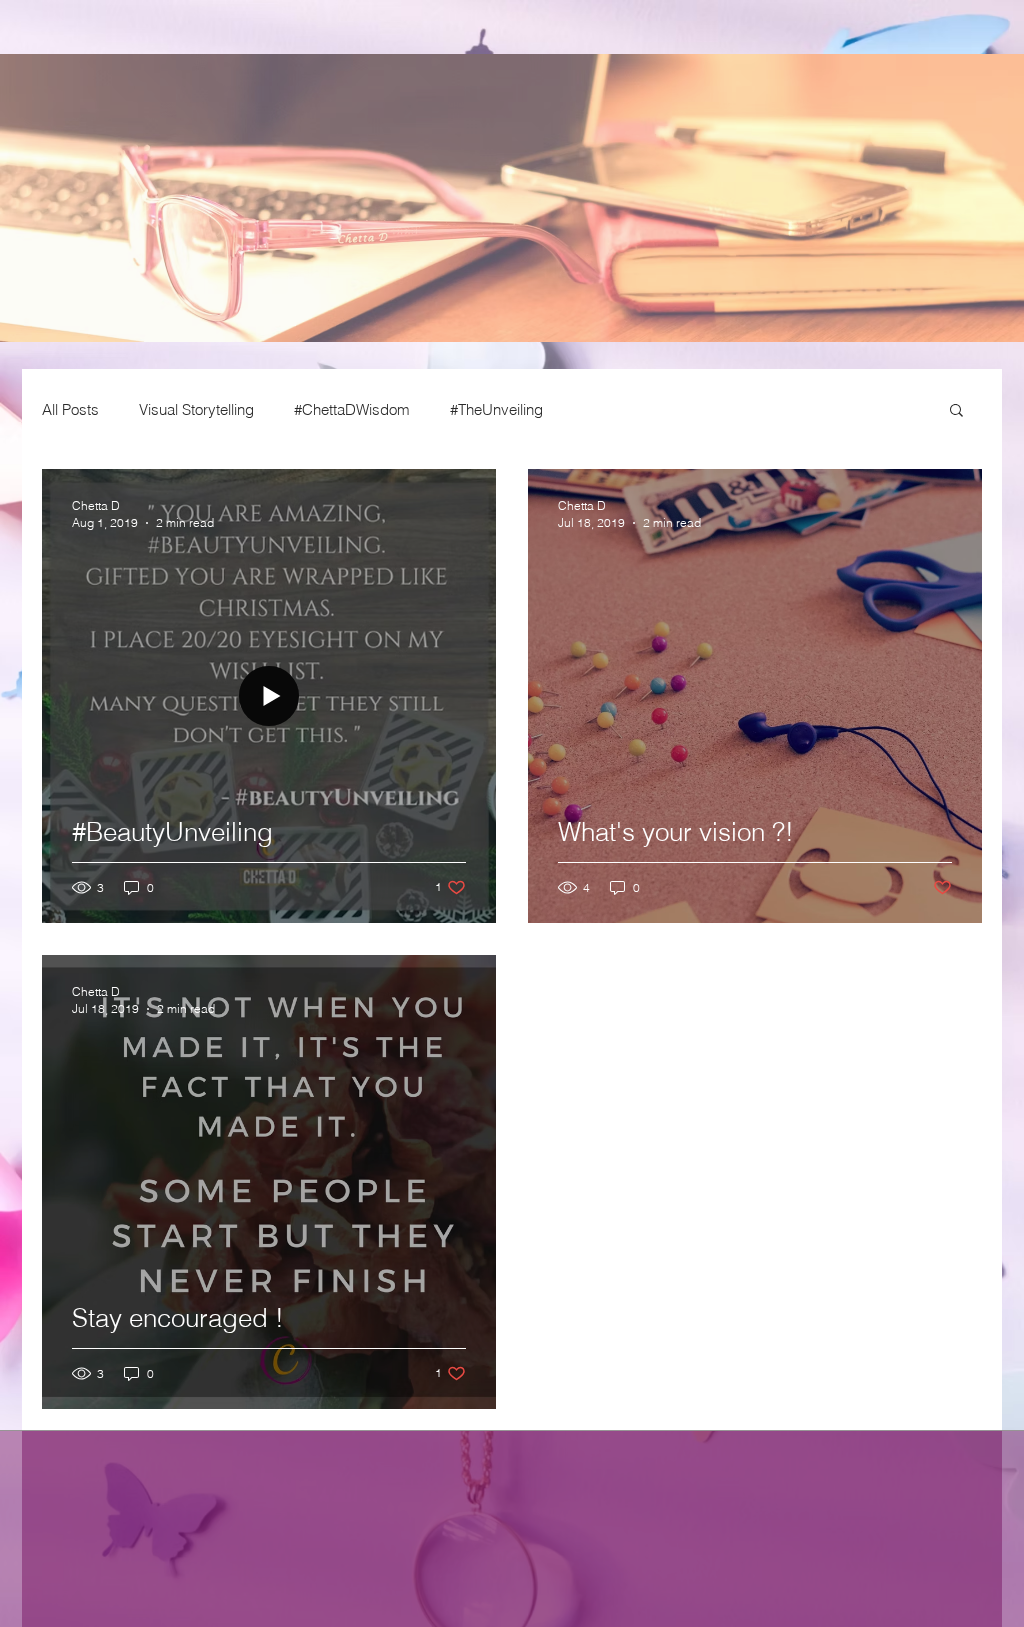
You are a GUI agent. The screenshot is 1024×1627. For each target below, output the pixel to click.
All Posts (70, 409)
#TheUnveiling (496, 409)
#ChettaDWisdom (352, 409)
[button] (956, 411)
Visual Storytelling (196, 409)
